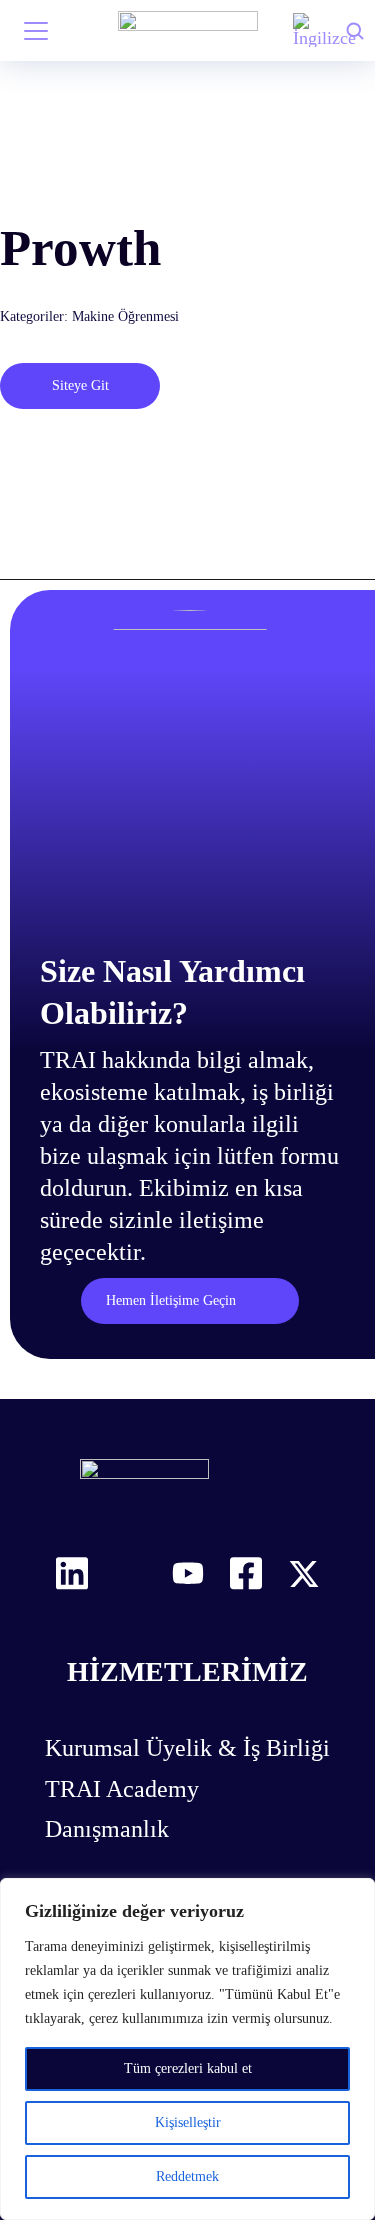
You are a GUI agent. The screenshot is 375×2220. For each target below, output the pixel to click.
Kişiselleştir (188, 2122)
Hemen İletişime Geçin (171, 1300)
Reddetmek (187, 2176)
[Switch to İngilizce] (324, 30)
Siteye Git (80, 385)
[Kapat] (354, 1895)
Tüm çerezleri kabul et (188, 2068)
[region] (187, 2049)
